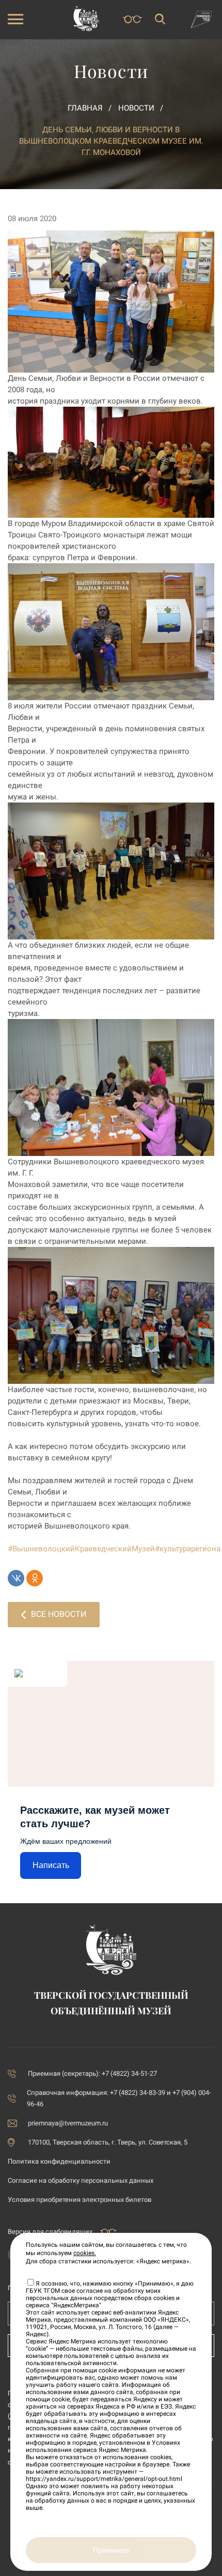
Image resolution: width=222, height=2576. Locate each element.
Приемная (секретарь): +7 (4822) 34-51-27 (92, 2073)
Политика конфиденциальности (59, 2161)
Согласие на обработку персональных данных (81, 2180)
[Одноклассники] (35, 1578)
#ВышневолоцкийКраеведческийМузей (81, 1549)
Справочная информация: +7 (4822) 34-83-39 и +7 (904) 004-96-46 (119, 2098)
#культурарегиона (188, 1549)
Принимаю (111, 2550)
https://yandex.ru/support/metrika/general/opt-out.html (104, 2479)
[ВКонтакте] (16, 1578)
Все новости (59, 1614)
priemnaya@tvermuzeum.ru (68, 2123)
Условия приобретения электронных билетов (80, 2200)
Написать (51, 1865)
